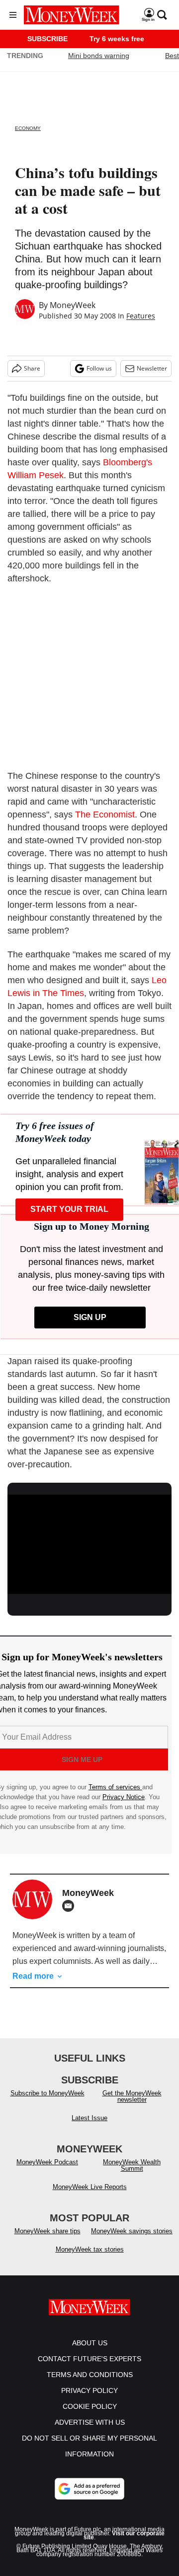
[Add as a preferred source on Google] (89, 2489)
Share (32, 368)
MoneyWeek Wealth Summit (132, 2165)
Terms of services (115, 1787)
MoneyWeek (73, 305)
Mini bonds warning (99, 56)
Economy (28, 128)
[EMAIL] (71, 1906)
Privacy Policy (89, 2390)
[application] (89, 1541)
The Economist (105, 815)
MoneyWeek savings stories (132, 2231)
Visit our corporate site (124, 2535)
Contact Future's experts (89, 2359)
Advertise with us (90, 2422)
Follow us (99, 368)
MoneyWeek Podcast (47, 2162)
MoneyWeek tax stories (90, 2249)
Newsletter (152, 368)
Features (141, 316)
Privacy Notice (124, 1797)
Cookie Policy (90, 2406)
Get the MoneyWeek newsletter (132, 2096)
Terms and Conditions (90, 2375)
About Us (90, 2343)
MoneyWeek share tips (47, 2231)
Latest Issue (89, 2118)
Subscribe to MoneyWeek (47, 2093)
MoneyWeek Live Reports (90, 2187)
